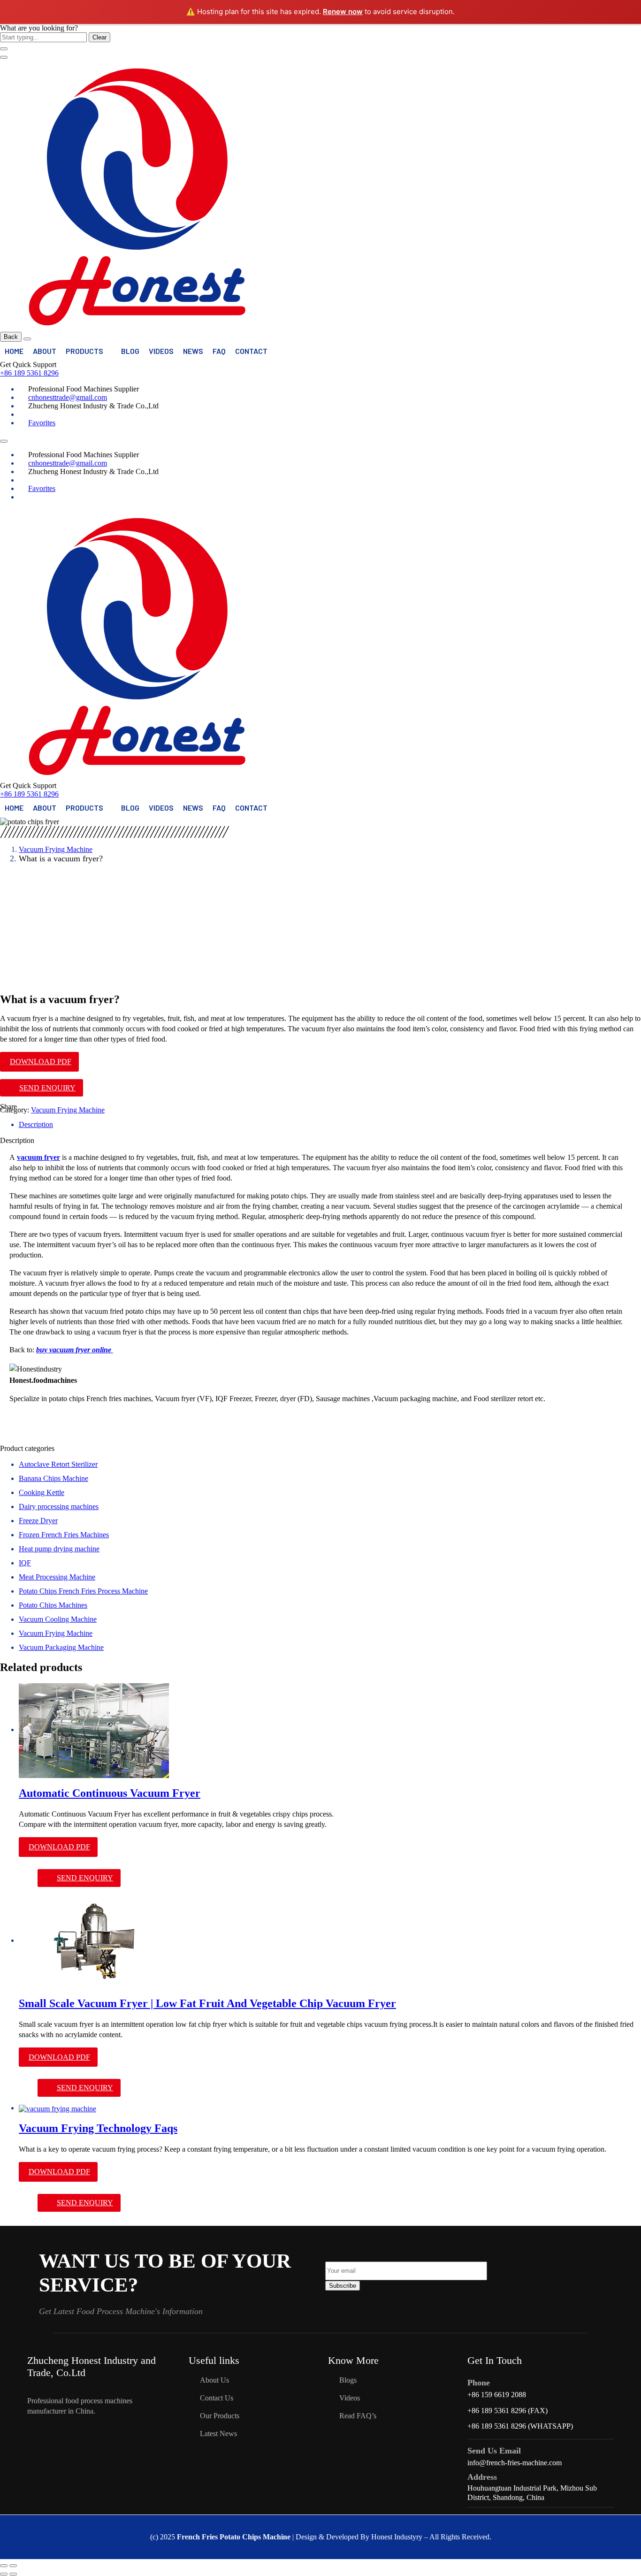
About (45, 351)
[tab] (330, 1125)
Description (36, 1124)
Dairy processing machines (59, 1506)
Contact (251, 351)
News (193, 351)
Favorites (42, 423)
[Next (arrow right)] (13, 2574)
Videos (161, 351)
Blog (130, 351)
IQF (25, 1563)
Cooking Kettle (42, 1492)
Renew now (343, 11)
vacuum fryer (38, 1157)
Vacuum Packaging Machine (61, 1647)
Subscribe (343, 2286)
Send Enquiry (47, 1088)
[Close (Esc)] (4, 2566)
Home (14, 351)
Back (11, 337)
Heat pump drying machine (59, 1549)
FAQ (219, 351)
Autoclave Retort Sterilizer (58, 1464)
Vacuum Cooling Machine (58, 1619)
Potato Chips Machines (53, 1605)
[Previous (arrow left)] (4, 2574)
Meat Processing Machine (57, 1577)
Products (84, 351)
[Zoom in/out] (13, 2566)
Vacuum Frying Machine (56, 849)
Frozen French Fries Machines (64, 1535)
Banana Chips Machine (53, 1478)
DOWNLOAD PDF (41, 1062)
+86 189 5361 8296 (29, 373)
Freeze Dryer (38, 1521)
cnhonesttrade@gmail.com (68, 397)
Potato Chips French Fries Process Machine (83, 1591)
